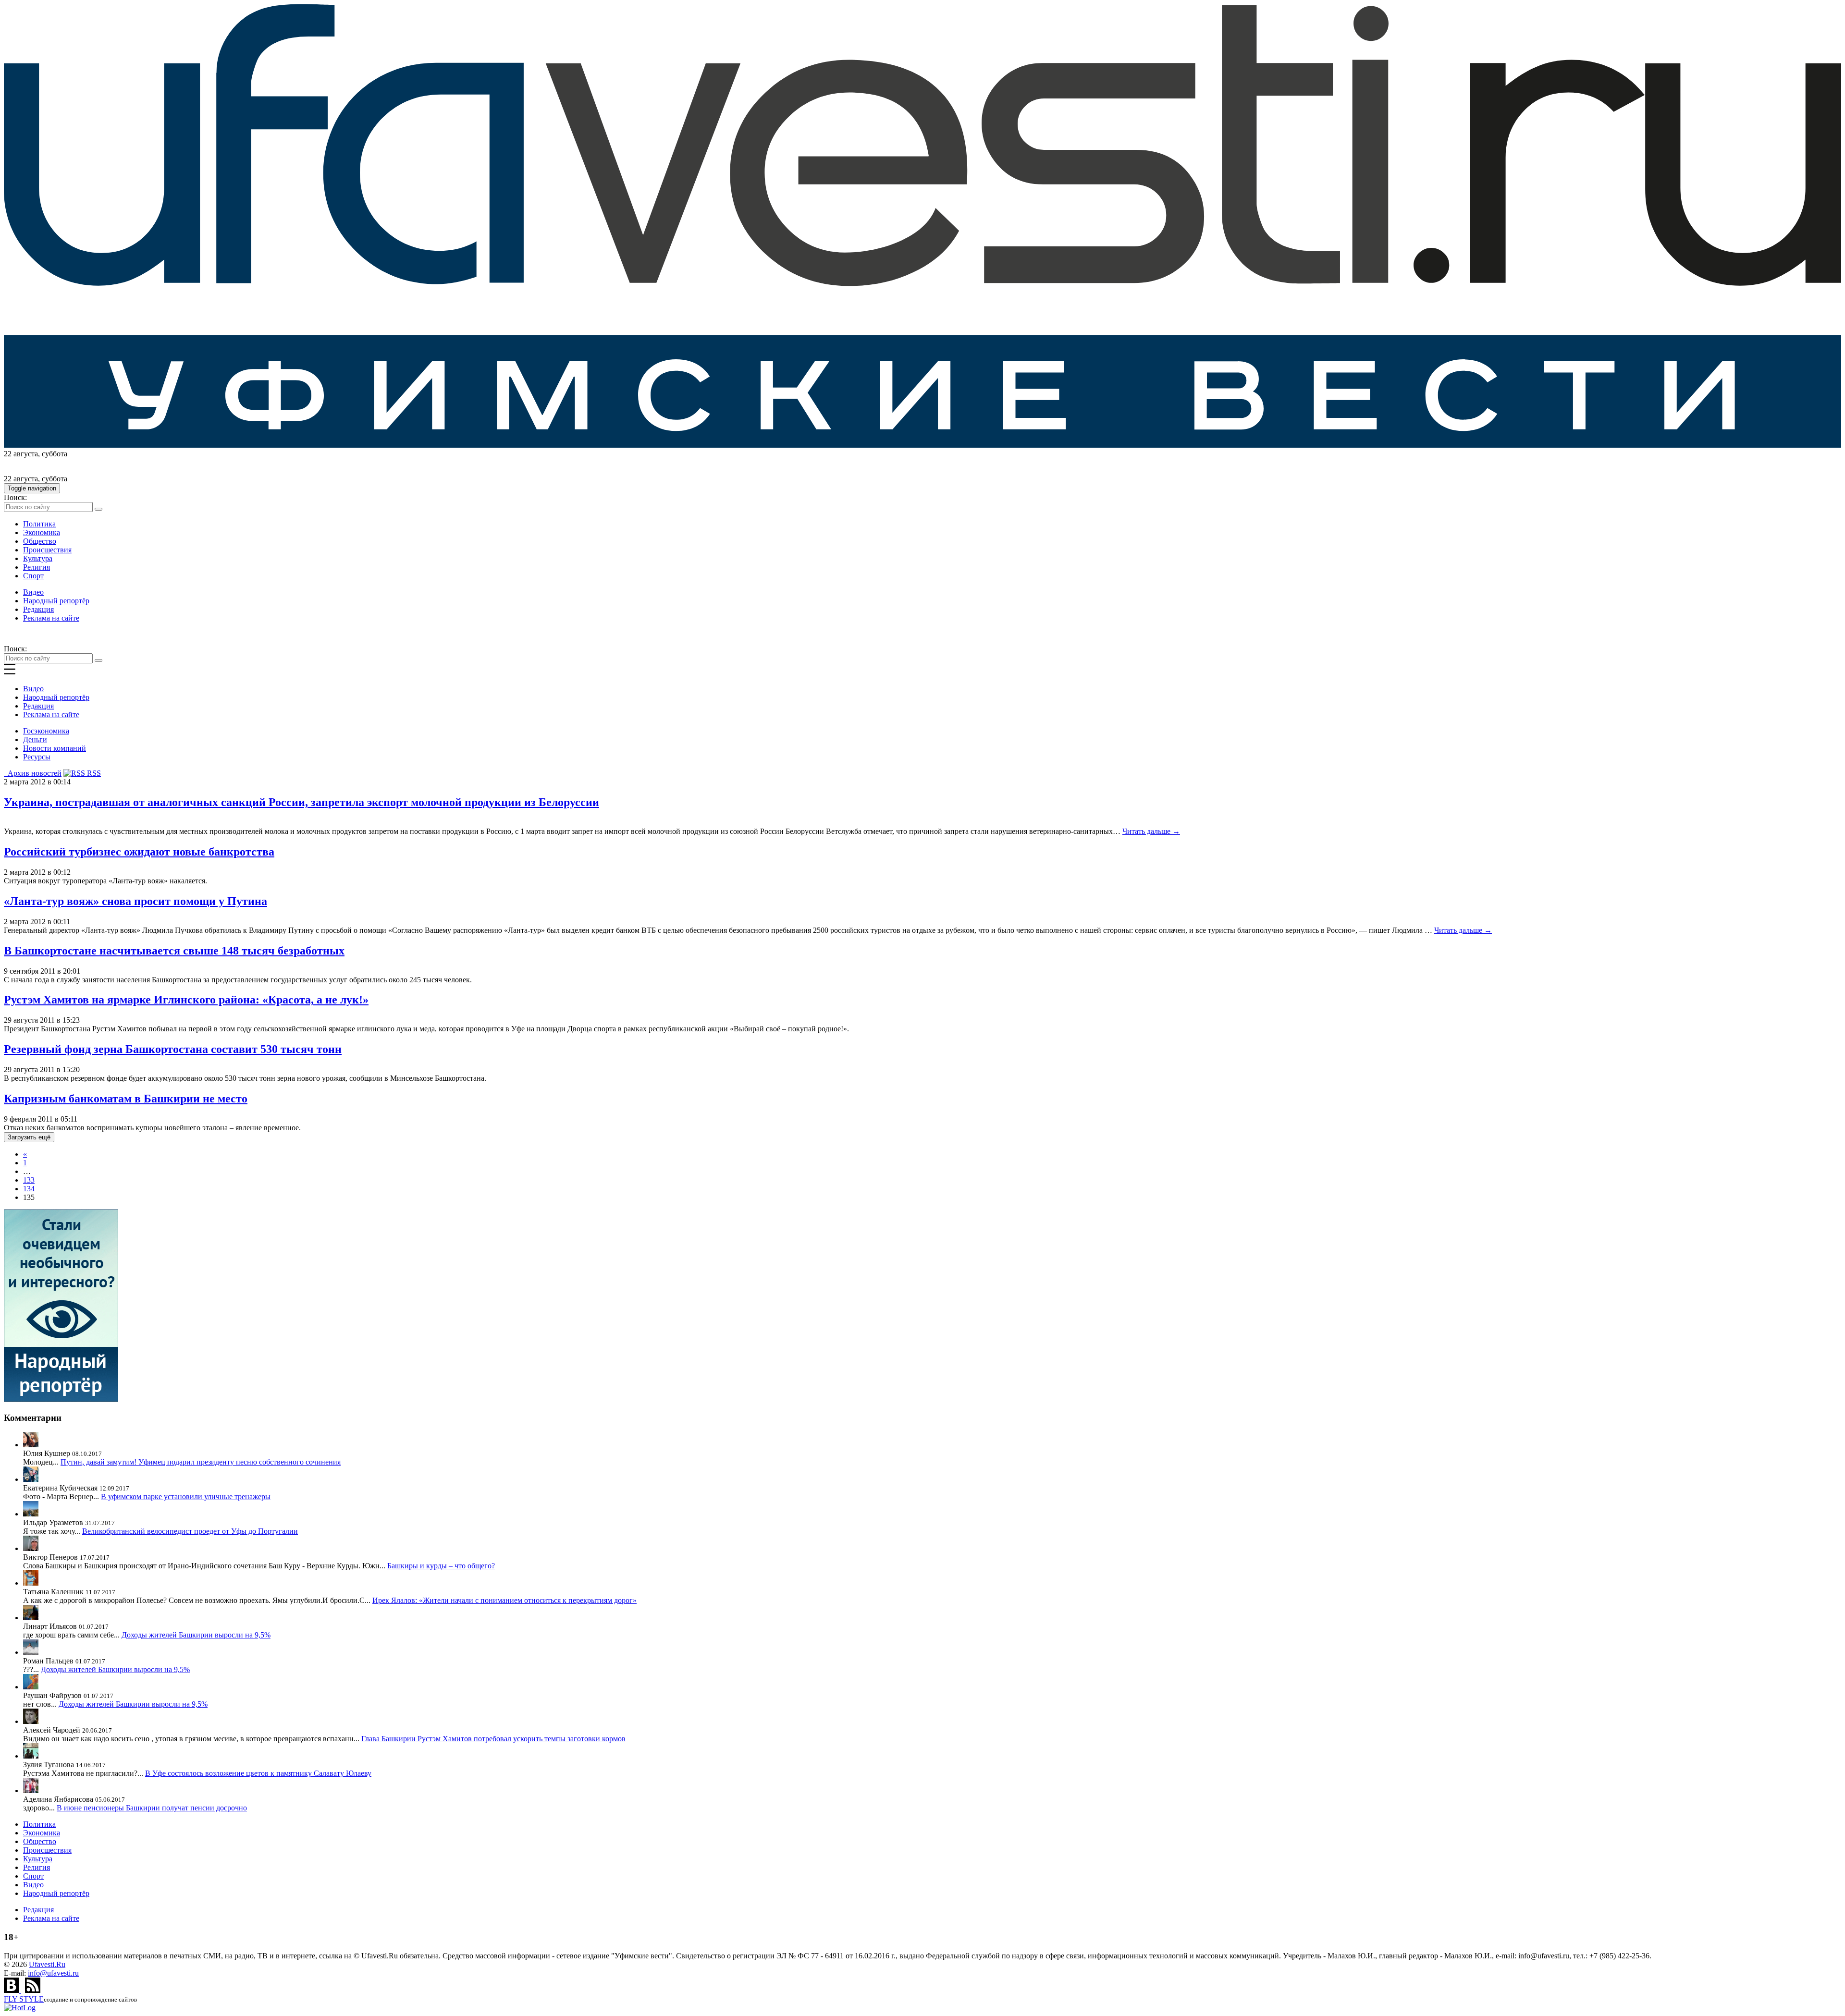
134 (29, 1189)
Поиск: (15, 497)
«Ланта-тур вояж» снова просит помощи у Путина (135, 901)
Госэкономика (46, 731)
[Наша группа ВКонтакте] (12, 1990)
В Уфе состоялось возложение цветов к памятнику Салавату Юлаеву (258, 1773)
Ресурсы (37, 757)
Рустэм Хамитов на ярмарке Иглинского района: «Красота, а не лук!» (186, 1000)
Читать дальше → (1151, 831)
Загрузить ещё (29, 1137)
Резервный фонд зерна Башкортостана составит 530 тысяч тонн (173, 1049)
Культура (38, 558)
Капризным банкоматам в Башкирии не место (126, 1099)
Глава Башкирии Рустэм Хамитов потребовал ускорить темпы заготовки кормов (493, 1739)
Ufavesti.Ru (47, 1964)
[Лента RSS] (33, 1990)
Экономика (42, 532)
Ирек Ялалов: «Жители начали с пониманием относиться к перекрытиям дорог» (504, 1600)
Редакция (38, 609)
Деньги (35, 739)
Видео (33, 592)
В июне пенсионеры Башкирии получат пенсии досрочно (152, 1808)
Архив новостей (33, 773)
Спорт (33, 576)
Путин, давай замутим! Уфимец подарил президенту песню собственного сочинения (201, 1462)
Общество (40, 541)
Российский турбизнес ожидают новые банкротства (139, 852)
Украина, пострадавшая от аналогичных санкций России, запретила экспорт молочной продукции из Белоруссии (301, 802)
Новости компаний (55, 748)
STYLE (24, 1999)
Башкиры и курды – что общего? (441, 1566)
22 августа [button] (21, 454)
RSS (93, 773)
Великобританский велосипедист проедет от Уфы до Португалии (190, 1531)
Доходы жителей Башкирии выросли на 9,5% (196, 1635)
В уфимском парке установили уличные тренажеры (186, 1497)
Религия (37, 567)
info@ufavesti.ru (53, 1973)
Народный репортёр (56, 601)
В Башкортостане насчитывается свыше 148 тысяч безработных (174, 951)
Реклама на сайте (51, 618)
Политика (39, 524)
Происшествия (47, 550)
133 (29, 1180)
